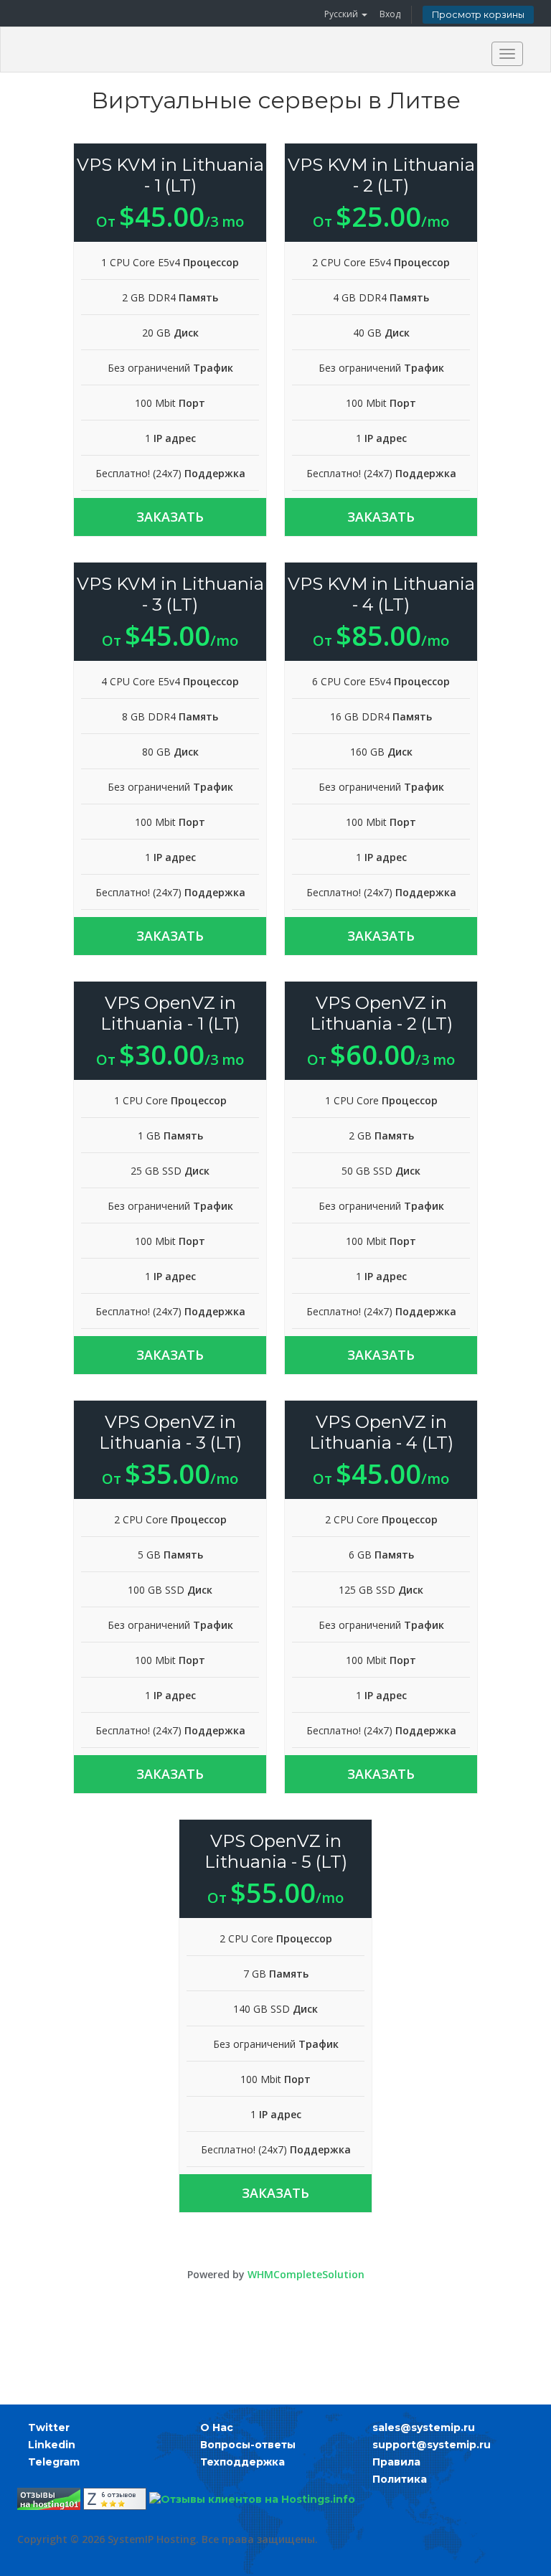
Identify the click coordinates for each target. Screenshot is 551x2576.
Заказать (170, 517)
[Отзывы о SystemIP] (115, 2499)
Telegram (54, 2462)
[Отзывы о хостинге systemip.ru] (49, 2499)
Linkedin (52, 2445)
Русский (342, 14)
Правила (396, 2462)
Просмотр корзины (478, 15)
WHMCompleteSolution (306, 2274)
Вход (390, 14)
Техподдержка (242, 2462)
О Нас (217, 2427)
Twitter (49, 2427)
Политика (400, 2479)
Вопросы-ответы (248, 2445)
